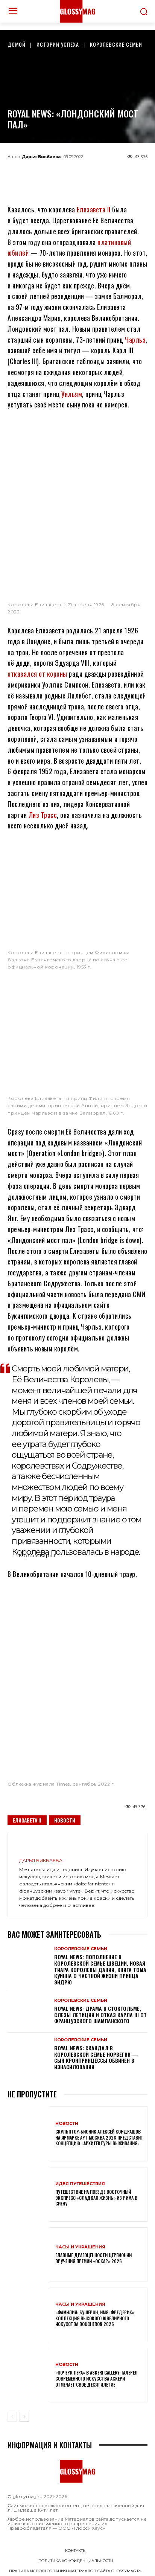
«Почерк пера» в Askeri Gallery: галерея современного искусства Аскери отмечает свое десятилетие (96, 2378)
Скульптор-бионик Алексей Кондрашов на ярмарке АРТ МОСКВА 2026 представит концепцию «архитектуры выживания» (99, 2137)
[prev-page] (12, 2417)
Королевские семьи (116, 44)
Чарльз (135, 340)
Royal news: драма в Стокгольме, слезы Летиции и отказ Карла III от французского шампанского (100, 2015)
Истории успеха (58, 44)
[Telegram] (40, 174)
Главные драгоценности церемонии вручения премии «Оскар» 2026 (93, 2258)
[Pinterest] (115, 174)
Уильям (72, 394)
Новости (65, 1820)
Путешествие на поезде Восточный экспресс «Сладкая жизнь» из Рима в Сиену (96, 2198)
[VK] (90, 174)
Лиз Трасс (43, 815)
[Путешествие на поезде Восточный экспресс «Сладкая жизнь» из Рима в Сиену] (29, 2194)
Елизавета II (94, 209)
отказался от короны (37, 674)
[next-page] (24, 2417)
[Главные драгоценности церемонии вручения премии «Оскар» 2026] (29, 2255)
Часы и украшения (80, 2247)
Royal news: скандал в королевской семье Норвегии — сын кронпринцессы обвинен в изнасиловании (96, 2057)
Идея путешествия (80, 2184)
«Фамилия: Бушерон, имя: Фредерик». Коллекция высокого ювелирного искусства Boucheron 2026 (95, 2318)
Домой (17, 44)
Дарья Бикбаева (41, 157)
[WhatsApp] (65, 174)
